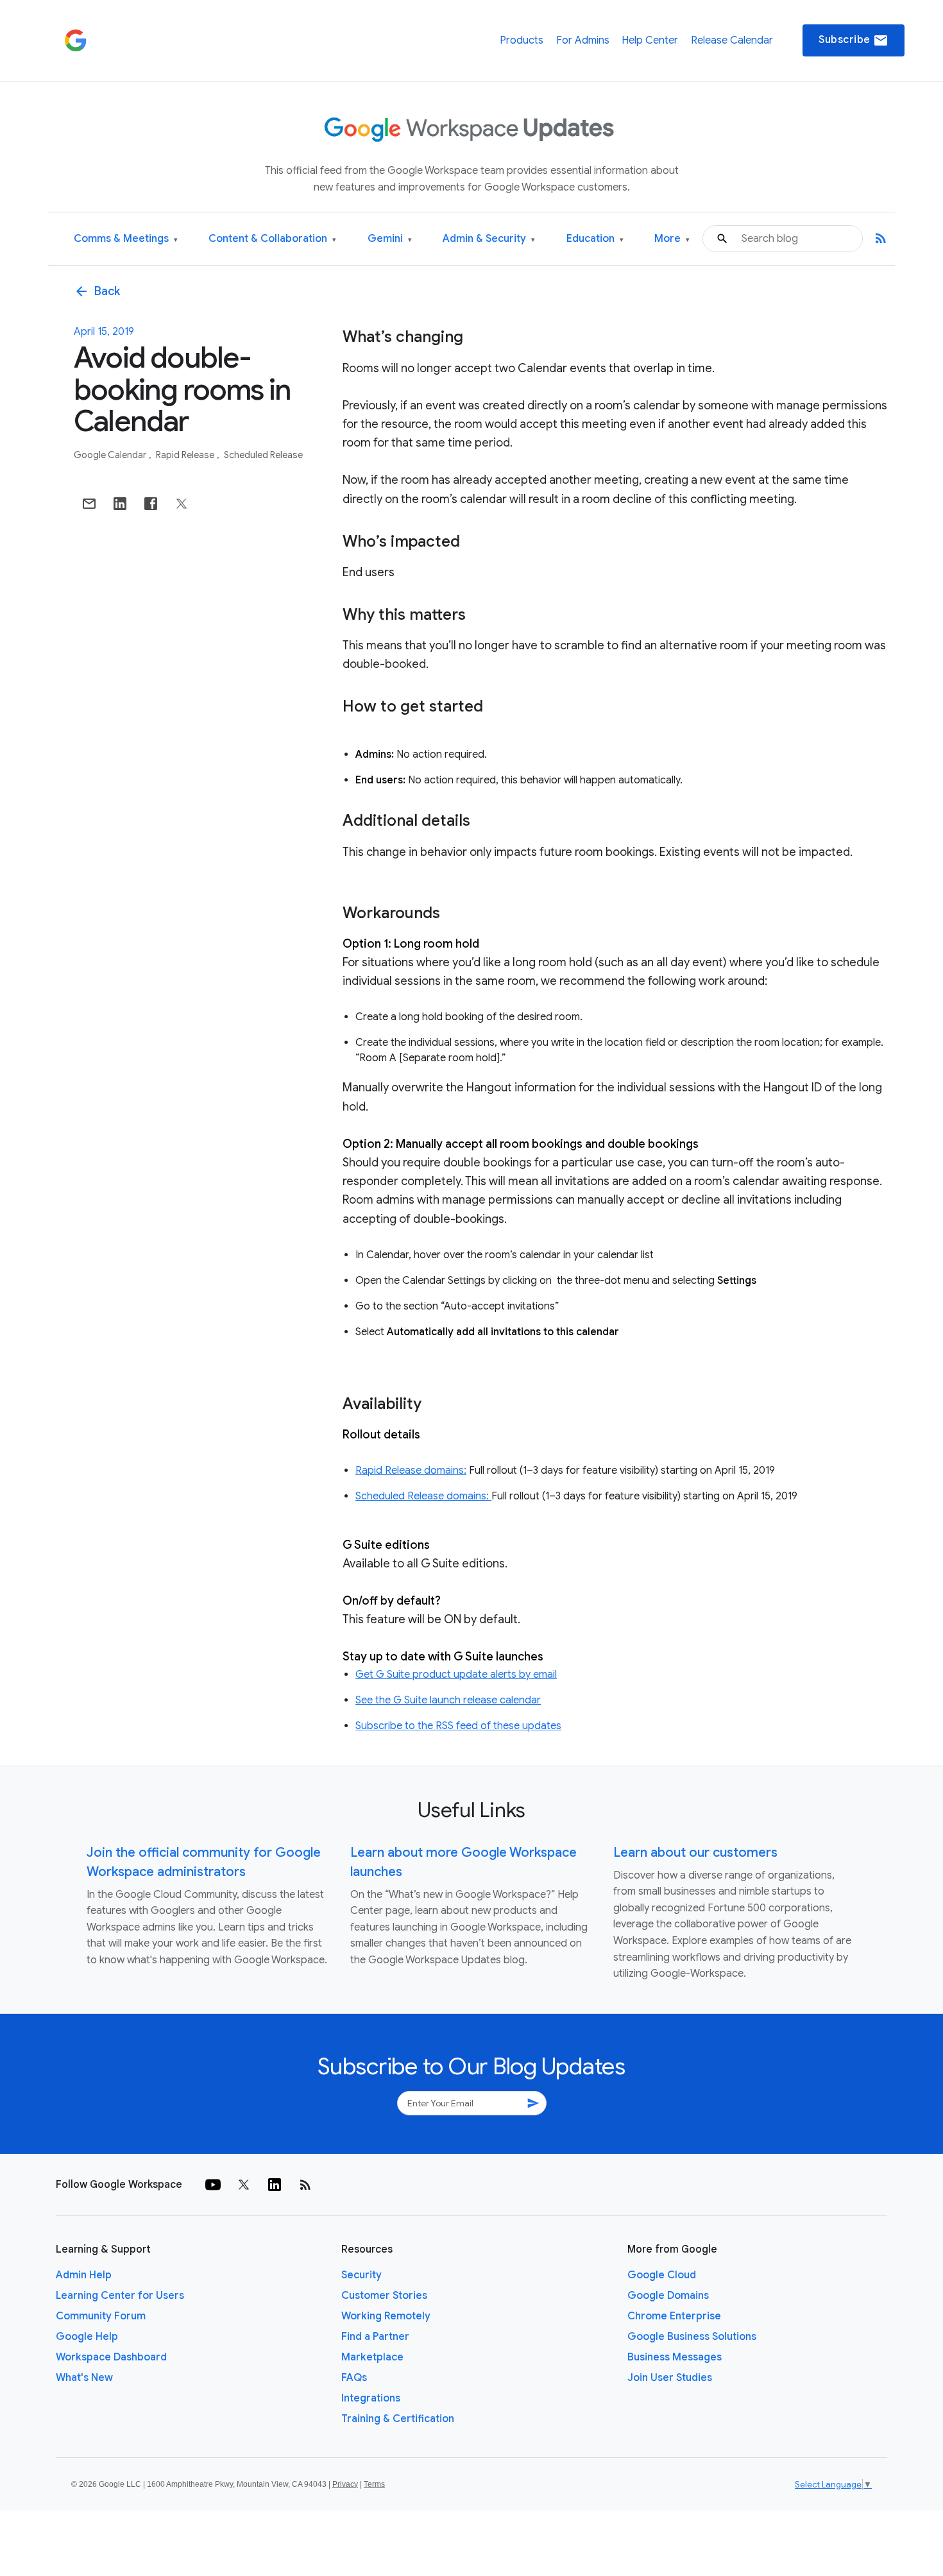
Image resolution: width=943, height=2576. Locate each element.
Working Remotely (386, 2316)
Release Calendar (732, 40)
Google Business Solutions (692, 2337)
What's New (84, 2378)
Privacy (345, 2484)
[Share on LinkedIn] (120, 504)
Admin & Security (489, 239)
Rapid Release (186, 455)
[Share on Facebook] (151, 504)
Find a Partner (375, 2337)
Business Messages (675, 2357)
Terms (374, 2484)
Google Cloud (662, 2275)
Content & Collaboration (272, 239)
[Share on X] (182, 504)
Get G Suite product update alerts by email (456, 1675)
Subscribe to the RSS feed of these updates (458, 1726)
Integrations (371, 2398)
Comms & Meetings (126, 239)
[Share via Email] (89, 504)
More (672, 239)
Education (595, 239)
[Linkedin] (275, 2185)
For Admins (583, 40)
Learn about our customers (695, 1853)
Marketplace (372, 2357)
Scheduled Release (263, 455)
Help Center (650, 40)
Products (522, 40)
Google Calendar (111, 455)
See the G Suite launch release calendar (448, 1700)
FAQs (354, 2378)
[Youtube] (213, 2185)
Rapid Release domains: (411, 1471)
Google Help (87, 2337)
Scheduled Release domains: (423, 1496)
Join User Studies (670, 2378)
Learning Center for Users (120, 2296)
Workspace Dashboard (111, 2357)
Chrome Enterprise (674, 2316)
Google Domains (668, 2296)
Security (361, 2275)
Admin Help (84, 2275)
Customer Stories (384, 2296)
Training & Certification (398, 2419)
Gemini (390, 239)
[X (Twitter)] (244, 2185)
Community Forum (101, 2316)
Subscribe (854, 40)
